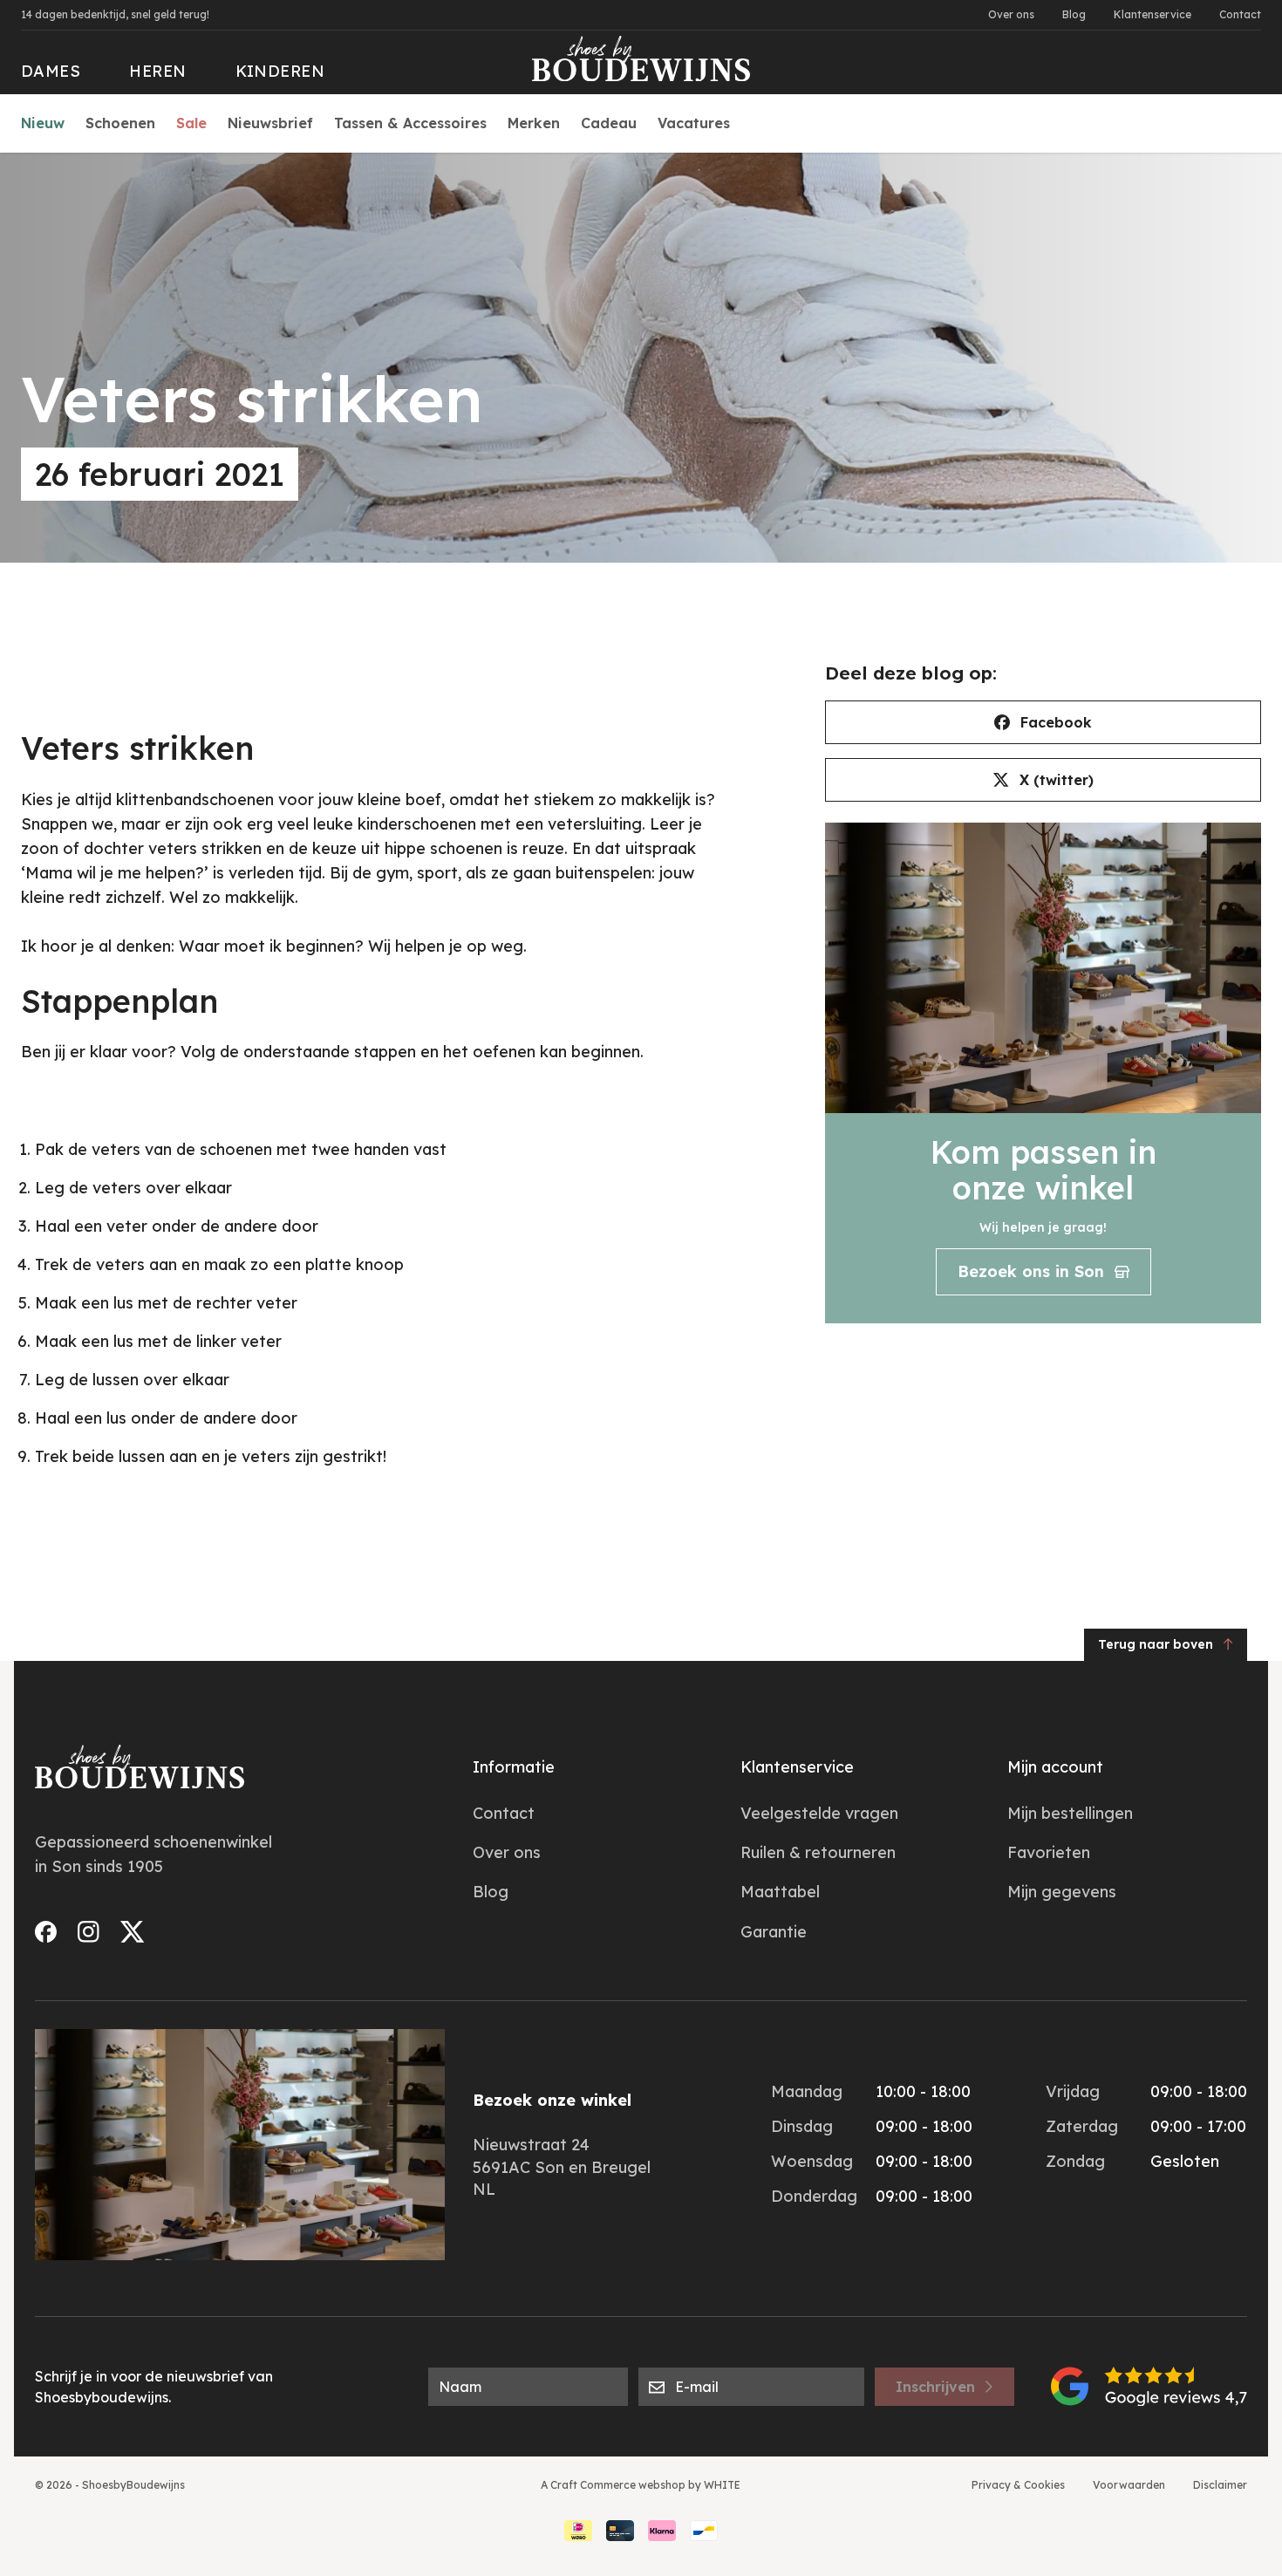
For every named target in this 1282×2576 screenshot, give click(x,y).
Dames (51, 71)
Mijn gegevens (1062, 1892)
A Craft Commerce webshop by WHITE (641, 2485)
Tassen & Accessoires (410, 123)
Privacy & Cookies (1018, 2485)
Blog (1074, 14)
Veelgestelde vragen (819, 1813)
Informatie (514, 1767)
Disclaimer (1220, 2485)
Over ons (1011, 14)
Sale (191, 123)
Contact (1240, 14)
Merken (534, 123)
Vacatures (694, 123)
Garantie (774, 1932)
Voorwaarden (1129, 2485)
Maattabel (780, 1892)
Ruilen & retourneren (818, 1852)
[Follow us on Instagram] (89, 1932)
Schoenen (120, 123)
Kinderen (280, 71)
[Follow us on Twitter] (133, 1932)
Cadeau (609, 123)
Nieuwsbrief (270, 123)
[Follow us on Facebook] (46, 1932)
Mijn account (1055, 1767)
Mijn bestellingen (1070, 1813)
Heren (157, 71)
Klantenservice (1152, 14)
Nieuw (43, 123)
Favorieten (1049, 1852)
